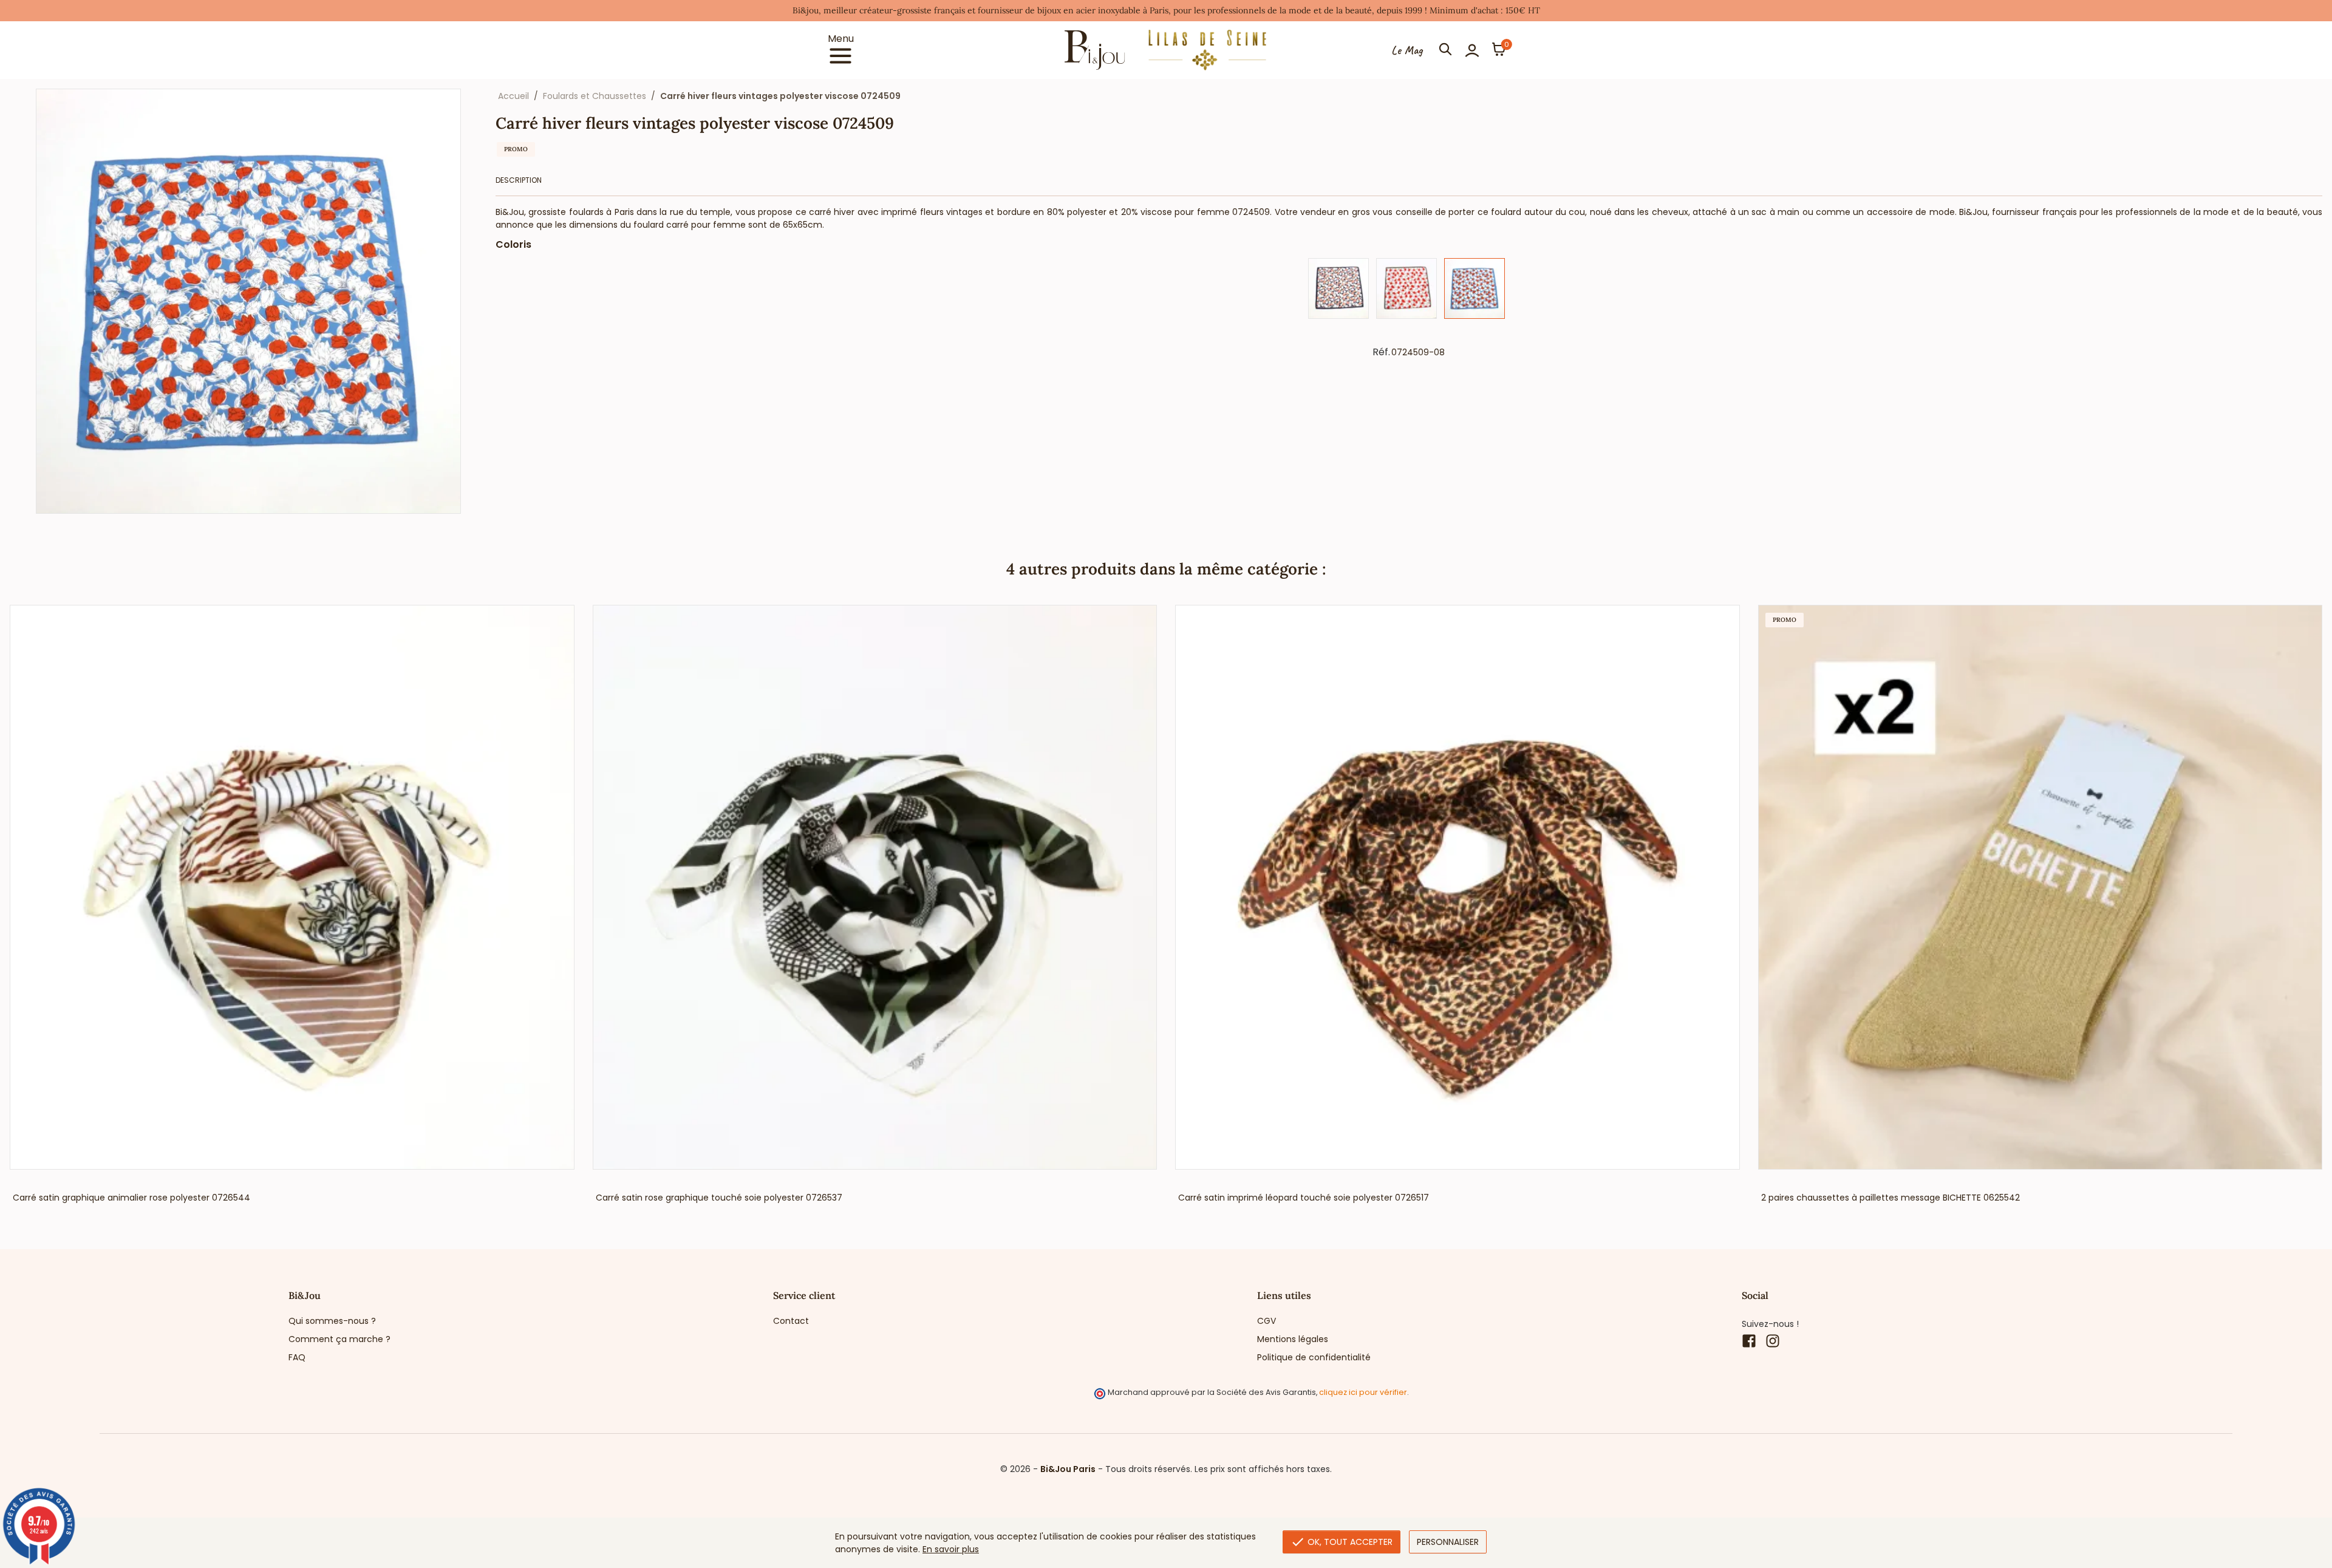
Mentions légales (1293, 1339)
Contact (791, 1321)
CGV (1267, 1321)
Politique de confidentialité (1314, 1357)
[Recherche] (1445, 50)
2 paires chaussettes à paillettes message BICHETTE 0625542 (1890, 1198)
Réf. (1381, 352)
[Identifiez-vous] (1472, 50)
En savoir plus (951, 1549)
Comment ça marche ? (339, 1339)
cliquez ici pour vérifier (1363, 1392)
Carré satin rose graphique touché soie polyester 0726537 (719, 1198)
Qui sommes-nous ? (332, 1321)
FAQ (297, 1357)
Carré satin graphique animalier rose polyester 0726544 (131, 1198)
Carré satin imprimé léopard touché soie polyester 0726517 (1304, 1198)
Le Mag (1407, 50)
